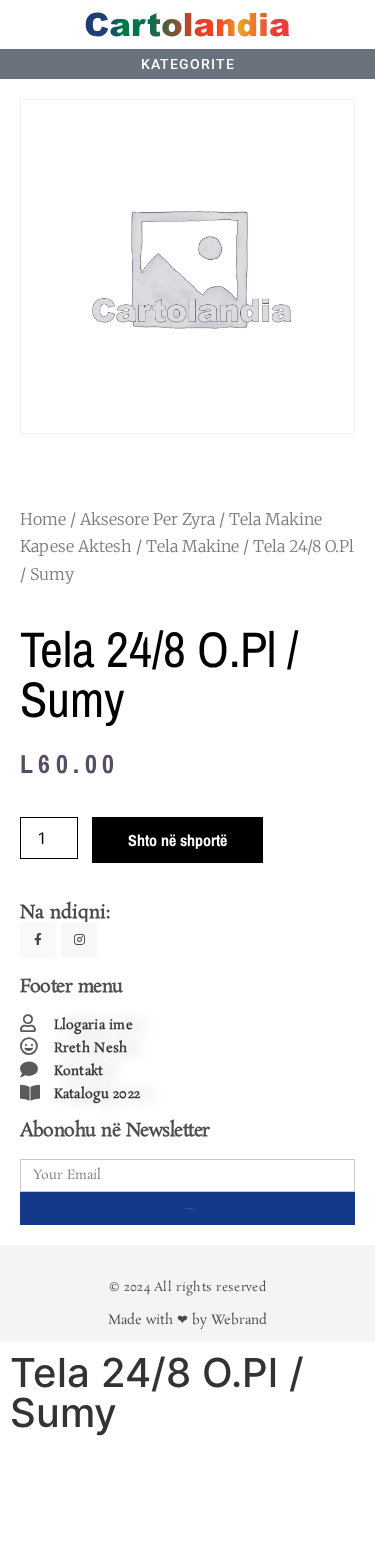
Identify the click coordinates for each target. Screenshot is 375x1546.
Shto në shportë (177, 840)
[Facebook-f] (38, 940)
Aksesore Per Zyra (147, 519)
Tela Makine (192, 546)
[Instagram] (79, 940)
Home (43, 519)
